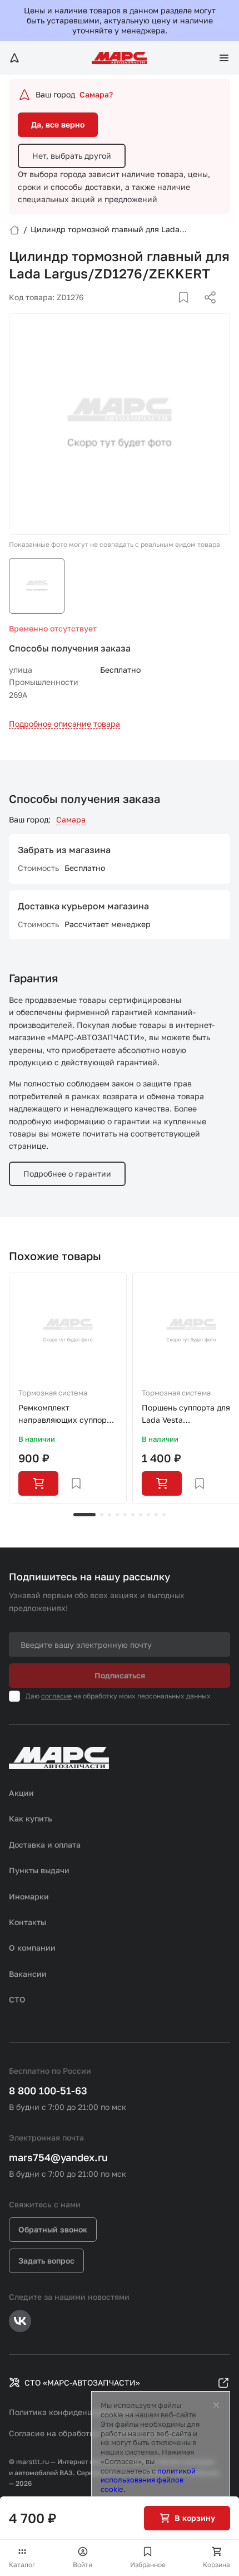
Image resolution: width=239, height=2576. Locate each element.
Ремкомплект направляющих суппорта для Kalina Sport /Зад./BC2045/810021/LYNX (68, 1415)
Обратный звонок (53, 2229)
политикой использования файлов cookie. (148, 2480)
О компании (32, 1948)
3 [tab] (109, 1515)
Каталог (22, 2565)
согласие (56, 1696)
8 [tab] (148, 1515)
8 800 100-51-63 (48, 2090)
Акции (21, 1793)
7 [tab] (141, 1515)
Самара (71, 819)
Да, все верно (58, 124)
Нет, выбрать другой (72, 156)
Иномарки (29, 1896)
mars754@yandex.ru (58, 2157)
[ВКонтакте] (171, 311)
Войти (83, 2565)
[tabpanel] (68, 1388)
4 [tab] (117, 1515)
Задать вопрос (46, 2261)
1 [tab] (84, 1515)
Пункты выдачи (39, 1870)
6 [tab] (133, 1515)
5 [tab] (125, 1515)
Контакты (28, 1922)
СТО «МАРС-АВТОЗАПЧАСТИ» (82, 2382)
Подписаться (120, 1675)
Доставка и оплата (45, 1845)
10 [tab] (164, 1515)
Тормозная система (53, 1393)
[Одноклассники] (188, 311)
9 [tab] (156, 1515)
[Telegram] (153, 311)
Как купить (31, 1818)
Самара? (96, 94)
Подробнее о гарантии (67, 1174)
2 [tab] (102, 1515)
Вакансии (28, 1974)
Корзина (216, 2565)
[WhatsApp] (206, 311)
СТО (17, 1999)
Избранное (148, 2565)
